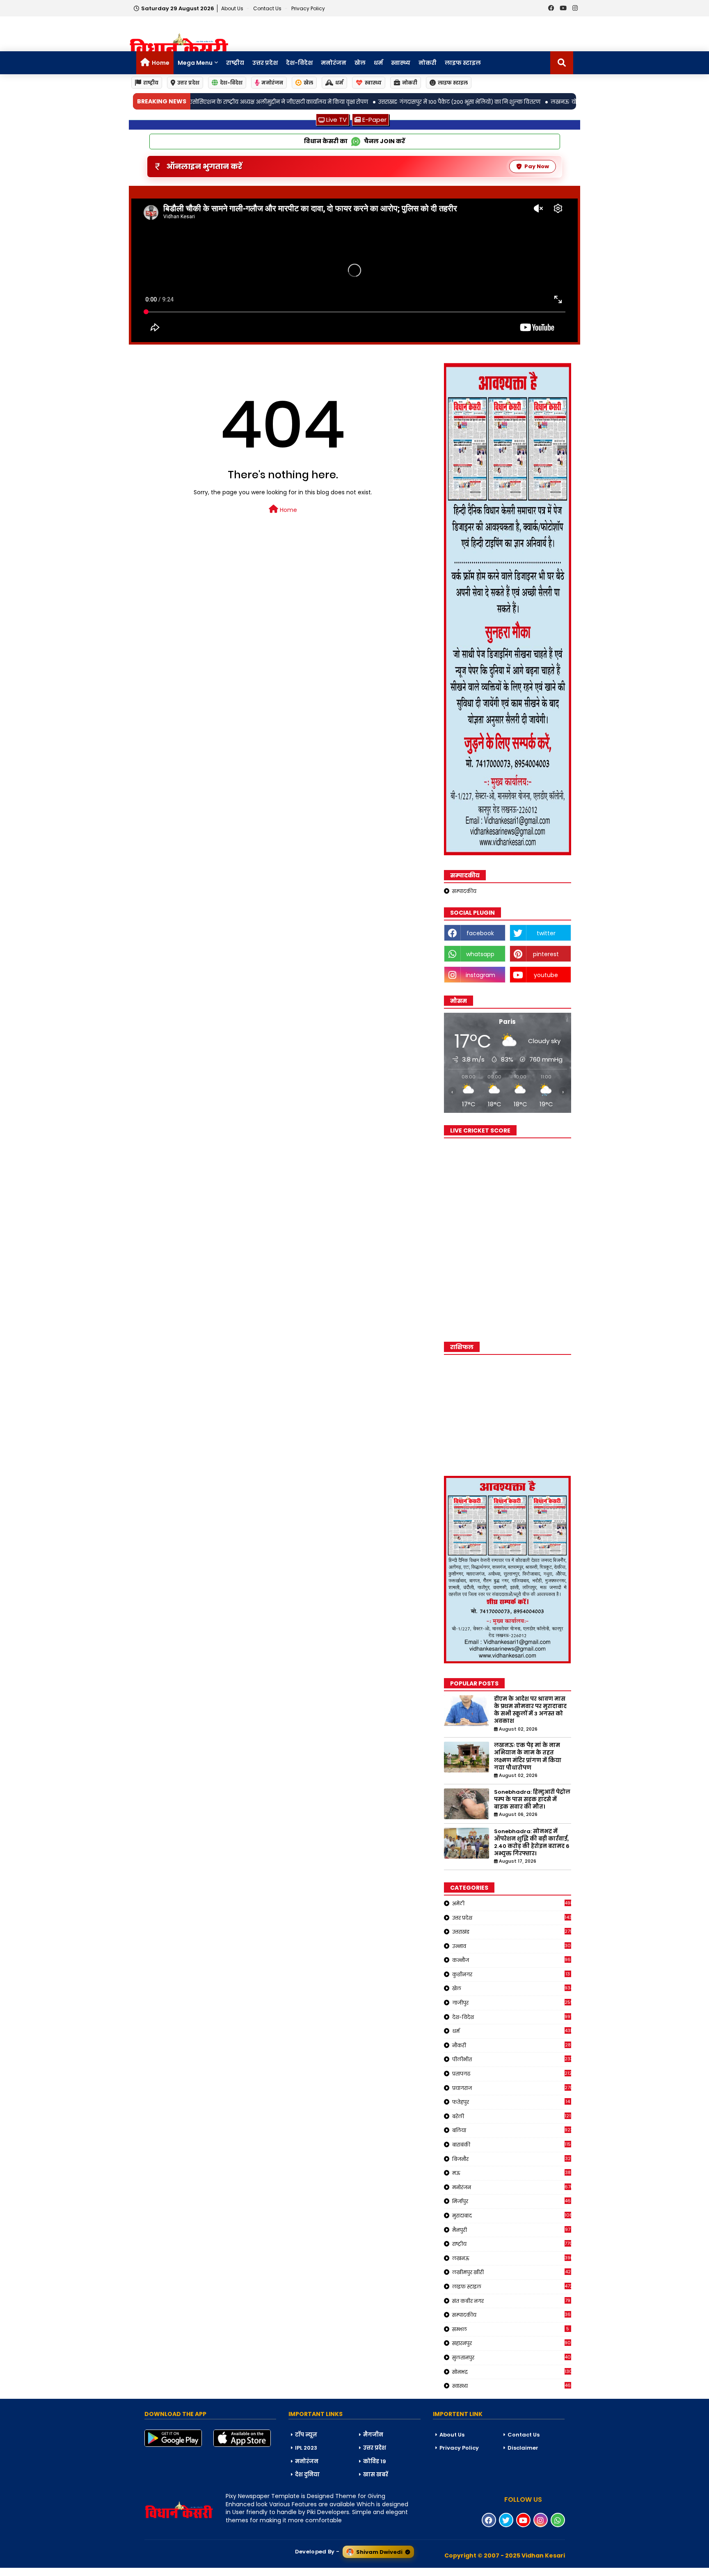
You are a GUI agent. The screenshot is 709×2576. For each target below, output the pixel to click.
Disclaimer (523, 2448)
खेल (360, 63)
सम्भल (511, 2329)
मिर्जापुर (512, 2201)
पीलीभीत (512, 2059)
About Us (233, 8)
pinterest (546, 954)
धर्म (378, 63)
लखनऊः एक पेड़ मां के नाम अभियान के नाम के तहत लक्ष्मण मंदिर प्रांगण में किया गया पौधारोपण (528, 1757)
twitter (546, 933)
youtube (546, 975)
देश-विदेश (299, 63)
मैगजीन (373, 2435)
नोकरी (428, 63)
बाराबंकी (512, 2144)
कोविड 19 (375, 2461)
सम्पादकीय (464, 891)
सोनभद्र (512, 2372)
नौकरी (511, 2045)
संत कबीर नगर (511, 2301)
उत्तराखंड (512, 1932)
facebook (480, 933)
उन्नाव (512, 1946)
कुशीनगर (511, 1974)
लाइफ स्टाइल (463, 63)
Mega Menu (195, 63)
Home (161, 63)
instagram (480, 975)
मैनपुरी (511, 2230)
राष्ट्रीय (235, 63)
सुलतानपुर (512, 2357)
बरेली (512, 2116)
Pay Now (537, 166)
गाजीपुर (512, 2003)
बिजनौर (511, 2159)
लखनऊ (512, 2258)
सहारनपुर (512, 2343)
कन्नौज (512, 1960)
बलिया (512, 2130)
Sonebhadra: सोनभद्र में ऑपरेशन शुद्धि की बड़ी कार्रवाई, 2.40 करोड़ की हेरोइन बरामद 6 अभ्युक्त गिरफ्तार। (532, 1843)
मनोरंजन (334, 63)
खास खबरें (376, 2474)
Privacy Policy (308, 8)
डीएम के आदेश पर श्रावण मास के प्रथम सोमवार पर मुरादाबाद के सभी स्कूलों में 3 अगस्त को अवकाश (530, 1710)
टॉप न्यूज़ (306, 2435)
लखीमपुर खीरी (511, 2272)
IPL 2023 (306, 2448)
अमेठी (512, 1903)
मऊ (511, 2173)
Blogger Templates (62, 2571)
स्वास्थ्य (401, 63)
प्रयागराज (512, 2088)
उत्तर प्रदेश (265, 63)
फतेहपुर (511, 2102)
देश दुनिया (307, 2474)
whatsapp (480, 954)
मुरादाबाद (512, 2215)
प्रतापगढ (512, 2074)
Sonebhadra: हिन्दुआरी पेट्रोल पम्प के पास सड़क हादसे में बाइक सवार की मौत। (532, 1800)
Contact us (268, 8)
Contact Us (524, 2435)
